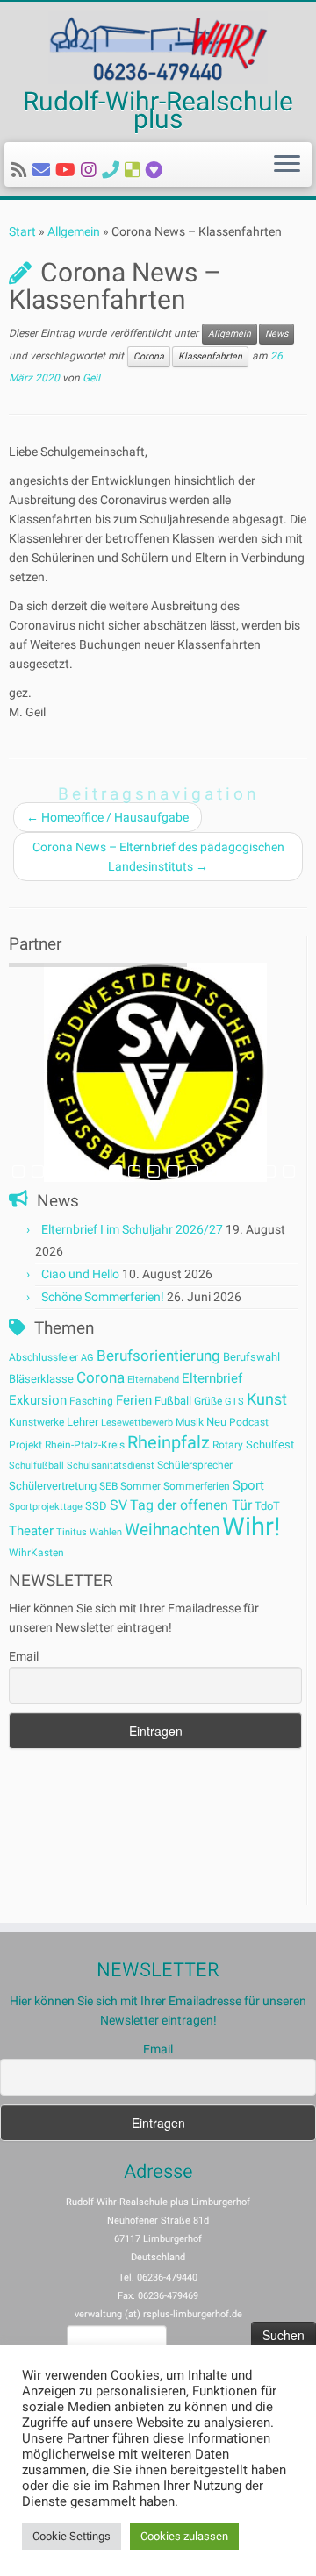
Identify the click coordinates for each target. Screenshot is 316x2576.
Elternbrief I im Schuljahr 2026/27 (132, 1229)
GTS (234, 1402)
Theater (31, 1531)
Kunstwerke (36, 1422)
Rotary (228, 1445)
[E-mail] (44, 170)
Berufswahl (251, 1357)
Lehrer (83, 1422)
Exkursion (38, 1400)
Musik (190, 1422)
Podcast (249, 1422)
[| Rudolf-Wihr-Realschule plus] (158, 47)
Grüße (208, 1401)
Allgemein (74, 231)
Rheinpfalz (169, 1442)
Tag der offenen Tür (191, 1505)
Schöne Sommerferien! (103, 1297)
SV (118, 1505)
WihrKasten (36, 1553)
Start (22, 231)
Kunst (267, 1399)
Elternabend (153, 1380)
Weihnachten (172, 1530)
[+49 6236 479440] (113, 170)
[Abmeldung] (157, 170)
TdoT (267, 1506)
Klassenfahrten (210, 356)
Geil (91, 378)
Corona (149, 356)
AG (87, 1358)
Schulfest (270, 1445)
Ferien (134, 1400)
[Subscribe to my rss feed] (22, 170)
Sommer (140, 1486)
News (276, 334)
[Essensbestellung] (135, 170)
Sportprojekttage (46, 1507)
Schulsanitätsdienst (111, 1466)
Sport (248, 1485)
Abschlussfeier (43, 1357)
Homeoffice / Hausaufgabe (108, 817)
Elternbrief (212, 1378)
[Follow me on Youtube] (68, 170)
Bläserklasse (41, 1379)
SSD (96, 1506)
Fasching (91, 1401)
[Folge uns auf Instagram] (91, 170)
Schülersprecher (195, 1465)
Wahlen (106, 1532)
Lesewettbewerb (137, 1423)
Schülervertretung (53, 1486)
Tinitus (72, 1532)
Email (24, 1656)
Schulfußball (36, 1466)
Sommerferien (197, 1486)
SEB (108, 1486)
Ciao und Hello (80, 1274)
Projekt (25, 1445)
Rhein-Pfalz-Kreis (85, 1445)
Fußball (173, 1401)
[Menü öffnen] (287, 165)
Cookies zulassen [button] (184, 2536)
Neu (216, 1422)
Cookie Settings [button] (72, 2536)
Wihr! (251, 1526)
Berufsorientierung (158, 1356)
